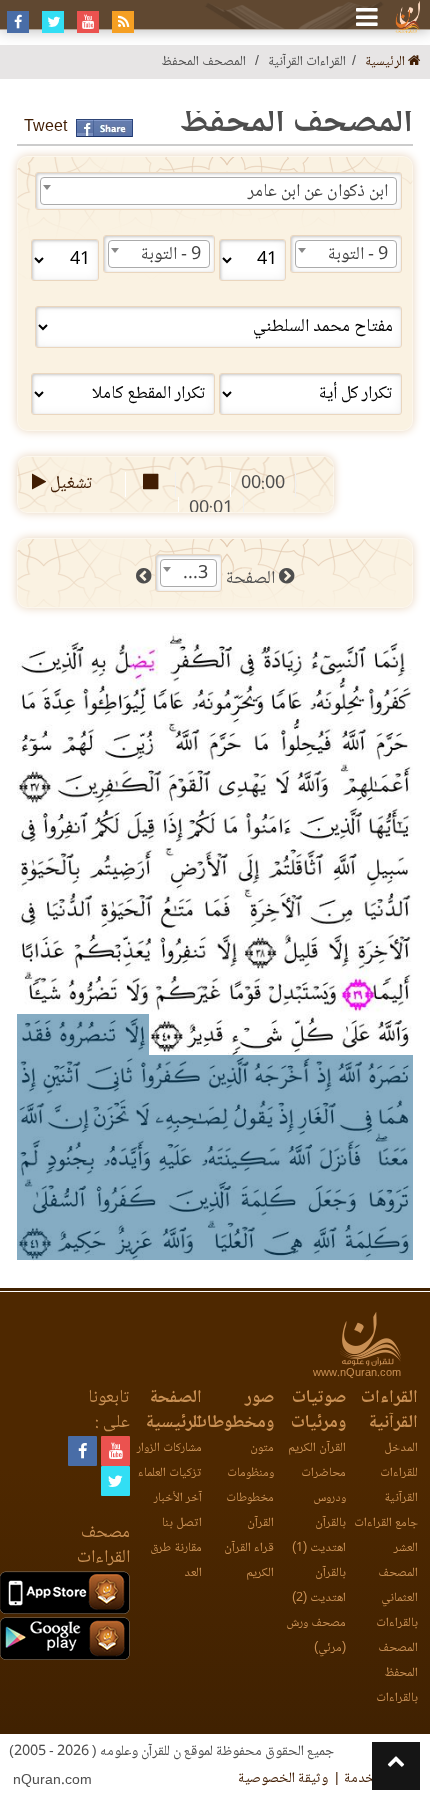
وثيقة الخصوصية (283, 1779)
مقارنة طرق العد (176, 1561)
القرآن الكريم (317, 1448)
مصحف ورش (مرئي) (316, 1636)
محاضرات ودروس (323, 1486)
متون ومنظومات (250, 1461)
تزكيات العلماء (170, 1473)
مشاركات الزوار (169, 1448)
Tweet (45, 127)
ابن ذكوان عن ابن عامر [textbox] (318, 192)
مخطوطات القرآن (250, 1511)
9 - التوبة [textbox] (358, 255)
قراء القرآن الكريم (249, 1561)
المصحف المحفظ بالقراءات (397, 1673)
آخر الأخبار (178, 1498)
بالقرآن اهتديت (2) (319, 1586)
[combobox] (218, 191)
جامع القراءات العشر (386, 1536)
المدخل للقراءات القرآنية (399, 1473)
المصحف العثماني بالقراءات (397, 1598)
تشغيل (69, 484)
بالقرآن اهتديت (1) (319, 1536)
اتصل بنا (182, 1523)
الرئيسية (386, 62)
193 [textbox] (193, 574)
